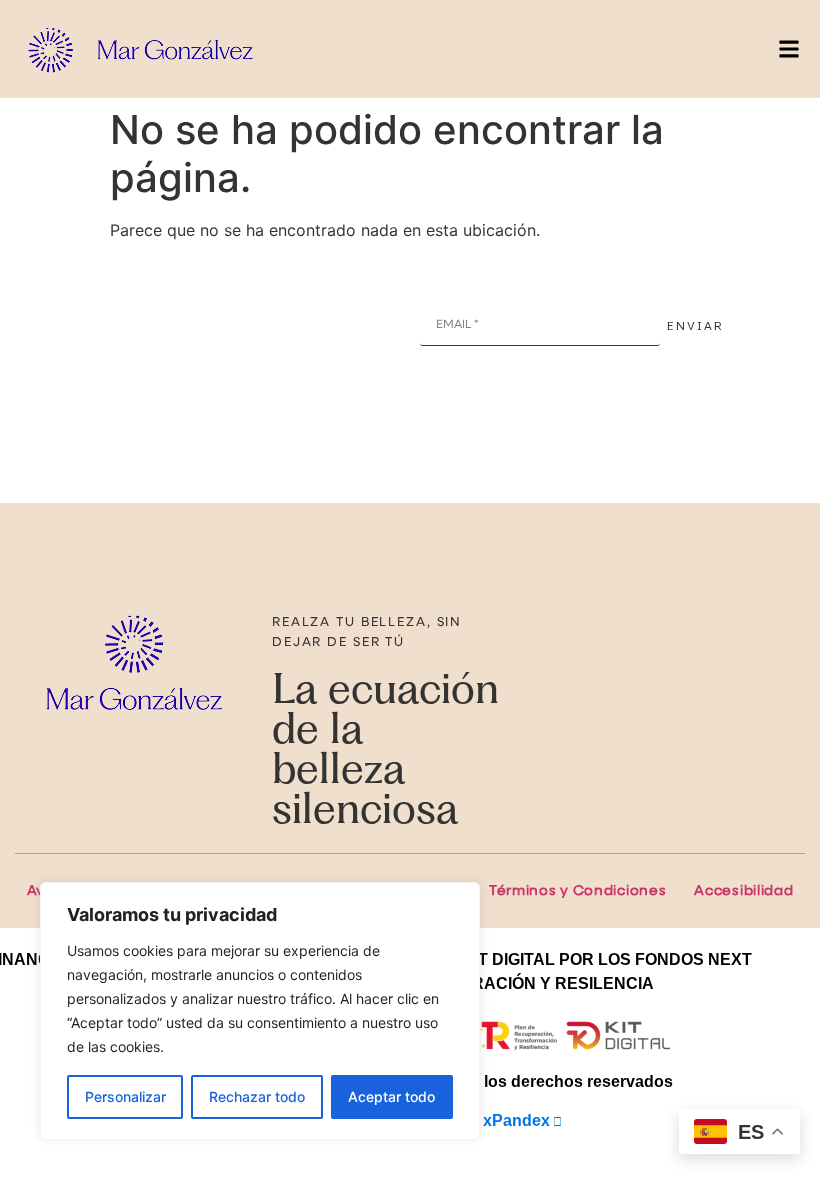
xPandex (516, 1120)
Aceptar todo (391, 1096)
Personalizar (125, 1096)
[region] (260, 1011)
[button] (788, 49)
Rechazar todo (257, 1096)
